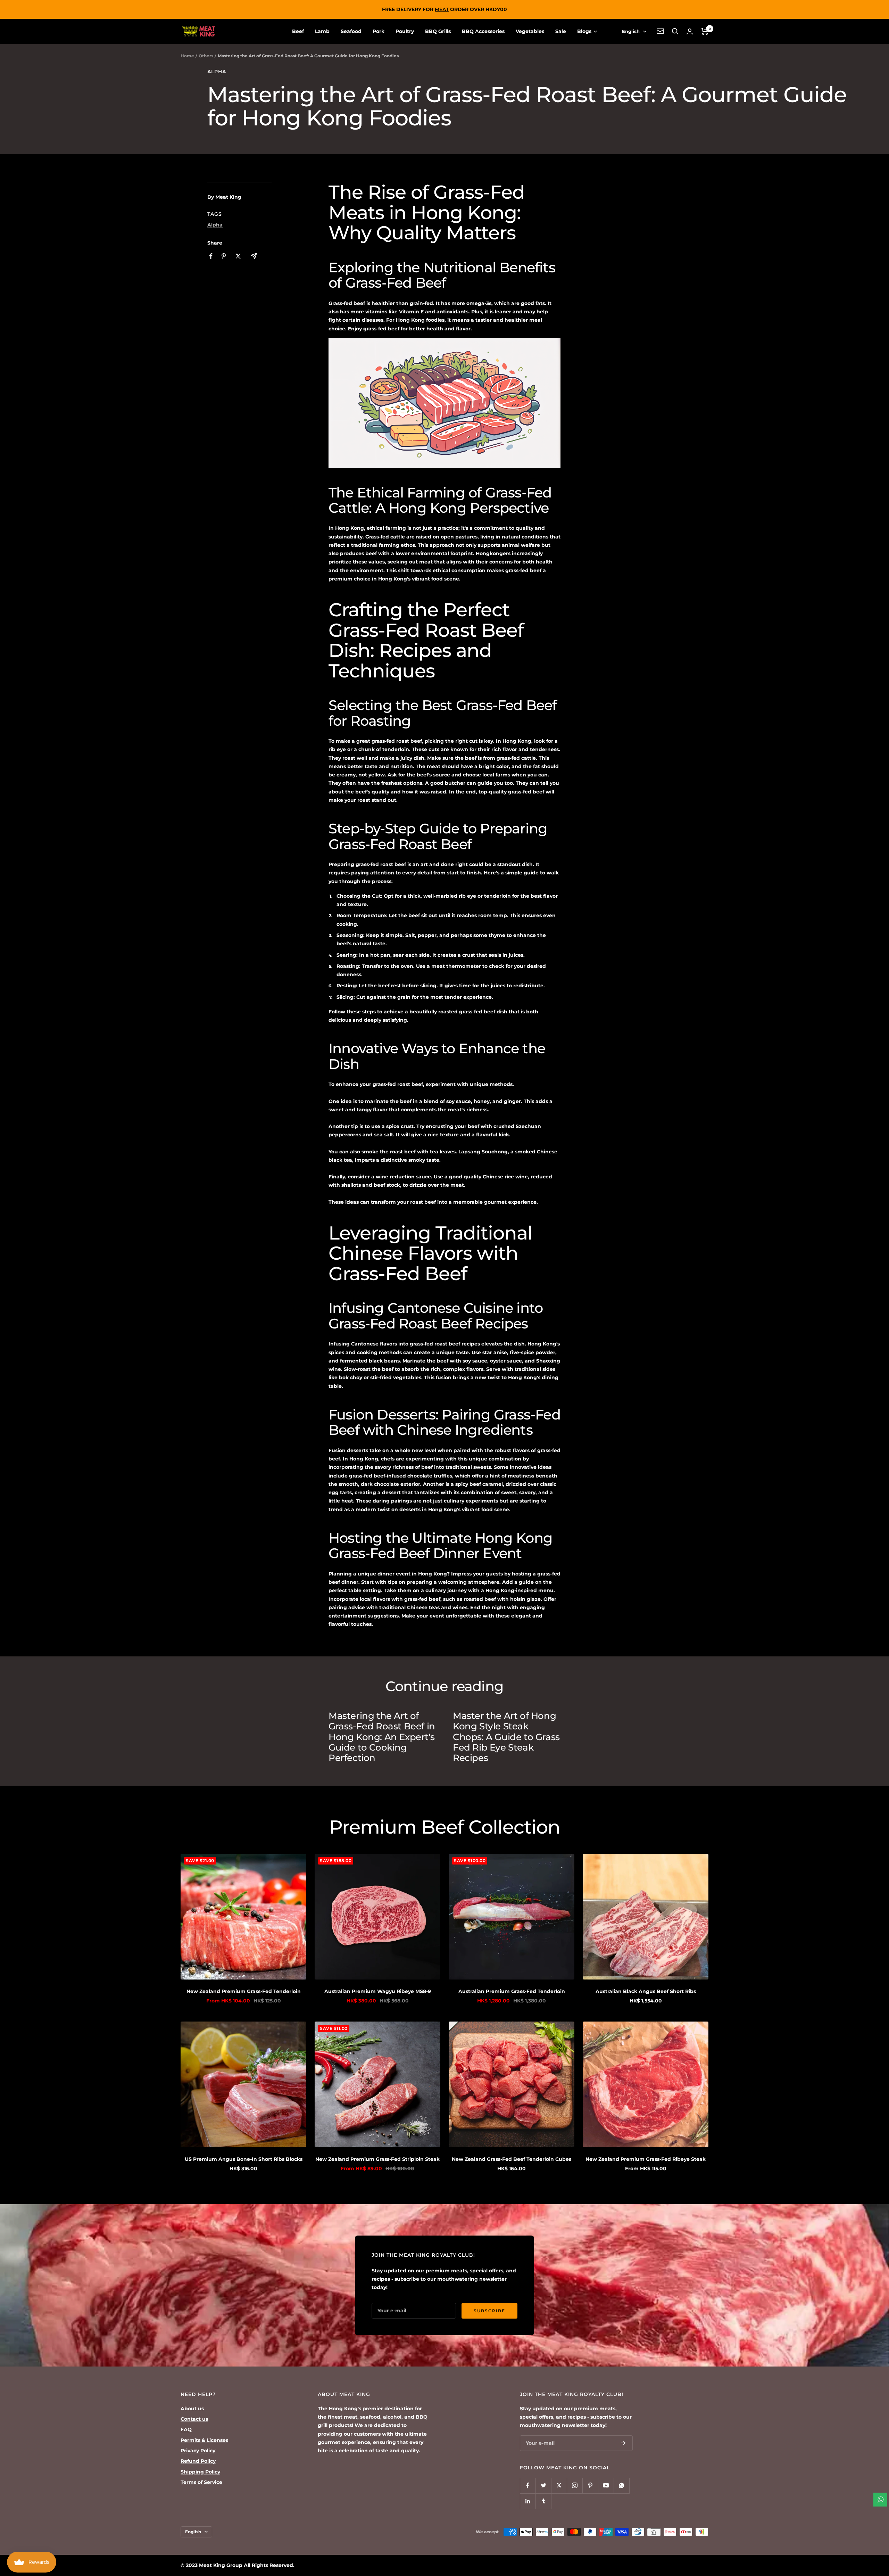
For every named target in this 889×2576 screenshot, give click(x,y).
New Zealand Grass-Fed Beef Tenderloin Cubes (512, 2159)
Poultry (405, 31)
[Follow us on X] (559, 2486)
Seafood (351, 31)
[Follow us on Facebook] (528, 2486)
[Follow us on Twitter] (543, 2486)
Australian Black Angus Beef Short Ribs (646, 1991)
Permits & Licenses (204, 2440)
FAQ (186, 2429)
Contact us (194, 2419)
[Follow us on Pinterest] (590, 2486)
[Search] (675, 31)
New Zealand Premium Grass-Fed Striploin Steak (377, 2159)
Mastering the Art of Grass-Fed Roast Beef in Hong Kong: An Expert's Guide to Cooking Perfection (382, 1737)
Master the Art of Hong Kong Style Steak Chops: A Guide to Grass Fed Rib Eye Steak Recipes (506, 1737)
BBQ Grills (438, 31)
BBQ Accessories (483, 31)
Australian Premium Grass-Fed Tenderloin (512, 1991)
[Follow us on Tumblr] (543, 2501)
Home (187, 56)
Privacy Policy (198, 2451)
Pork (379, 31)
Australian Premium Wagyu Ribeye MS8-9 (378, 1991)
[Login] (690, 31)
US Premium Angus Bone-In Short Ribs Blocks (244, 2159)
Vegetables (530, 31)
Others (206, 56)
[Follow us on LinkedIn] (528, 2501)
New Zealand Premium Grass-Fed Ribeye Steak (646, 2159)
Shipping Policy (200, 2472)
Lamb (322, 31)
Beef (298, 31)
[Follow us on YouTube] (606, 2486)
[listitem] (211, 256)
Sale (561, 31)
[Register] (623, 2443)
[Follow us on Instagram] (575, 2486)
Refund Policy (198, 2461)
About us (192, 2409)
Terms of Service (201, 2482)
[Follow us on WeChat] (621, 2486)
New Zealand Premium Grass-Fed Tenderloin (244, 1991)
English (631, 31)
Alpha (217, 72)
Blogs (585, 31)
